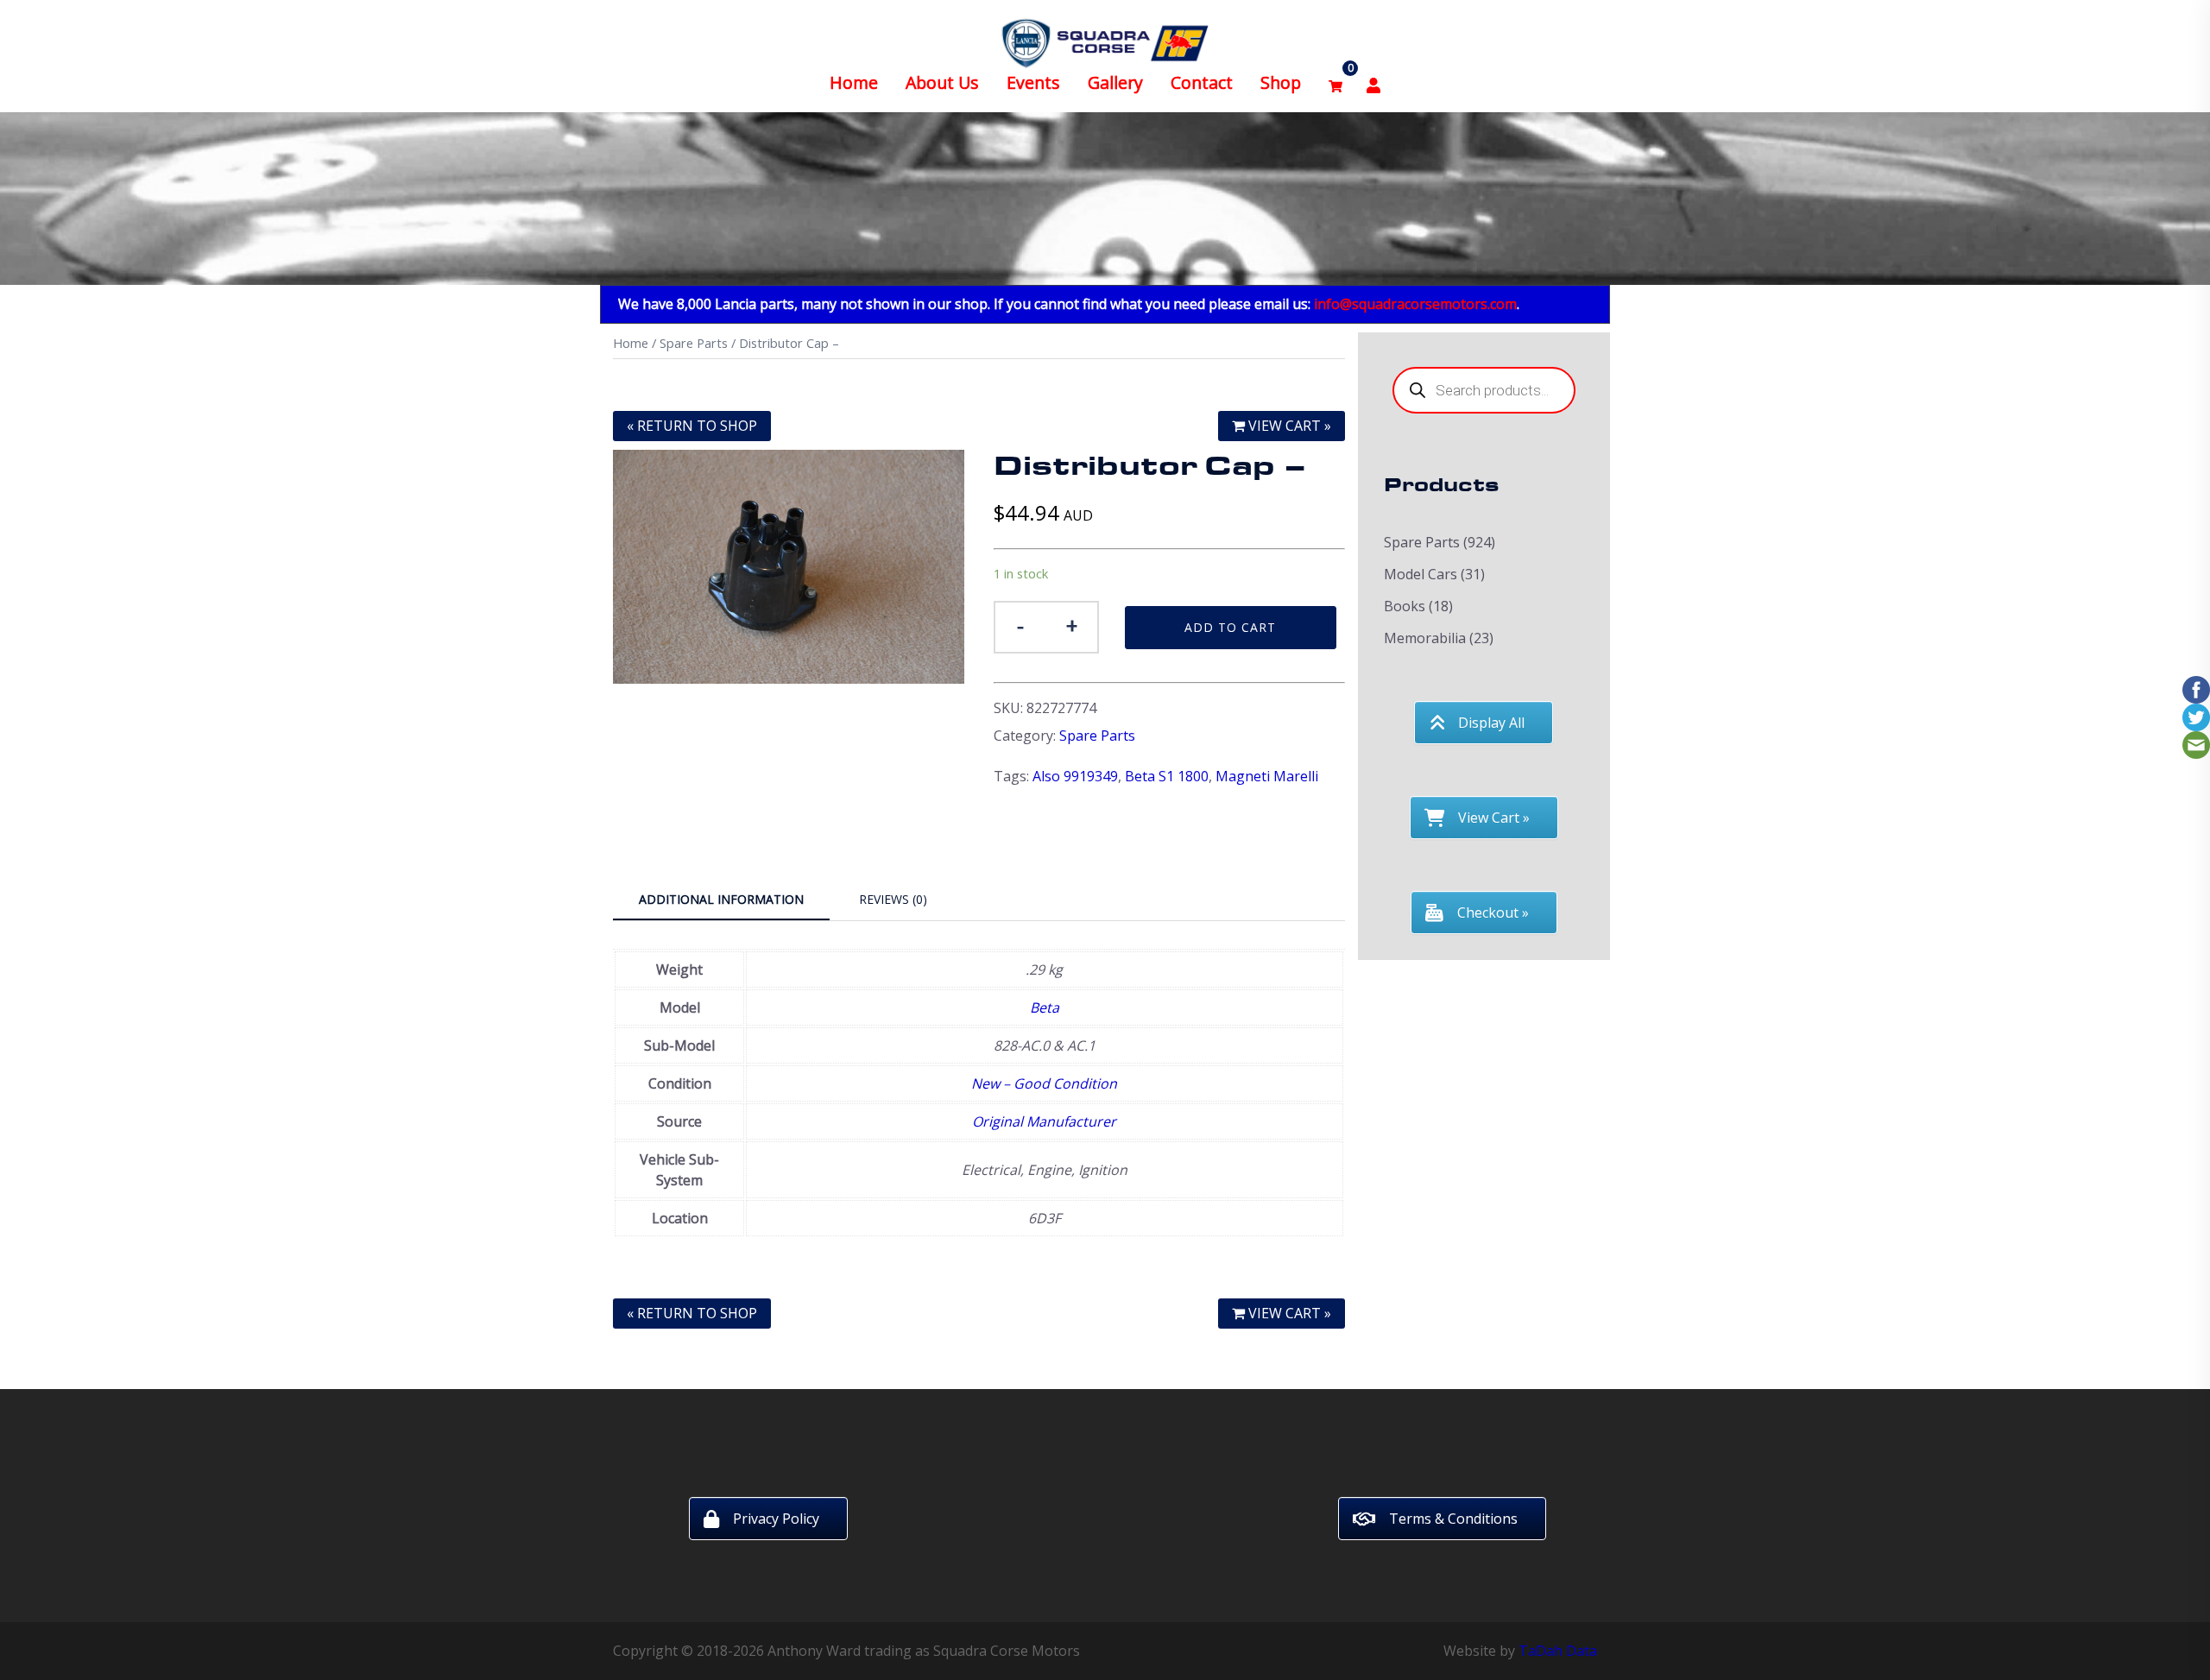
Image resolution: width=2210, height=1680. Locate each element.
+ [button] (1072, 625)
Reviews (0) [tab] (893, 899)
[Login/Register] (1373, 83)
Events (1033, 82)
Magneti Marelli (1267, 776)
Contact (1202, 82)
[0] (1335, 83)
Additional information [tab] (721, 899)
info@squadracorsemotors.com (1415, 304)
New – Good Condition (1044, 1083)
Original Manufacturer (1044, 1121)
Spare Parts (694, 343)
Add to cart (1230, 627)
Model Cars (1421, 574)
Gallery (1115, 82)
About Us (942, 82)
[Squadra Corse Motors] (1105, 41)
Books (1405, 606)
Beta (1045, 1007)
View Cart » (1288, 426)
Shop (1281, 82)
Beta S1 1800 (1167, 776)
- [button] (1020, 625)
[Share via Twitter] (2196, 716)
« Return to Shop (692, 426)
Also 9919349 (1075, 776)
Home (854, 82)
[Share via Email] (2196, 743)
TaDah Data (1558, 1651)
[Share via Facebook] (2196, 688)
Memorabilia (1425, 638)
